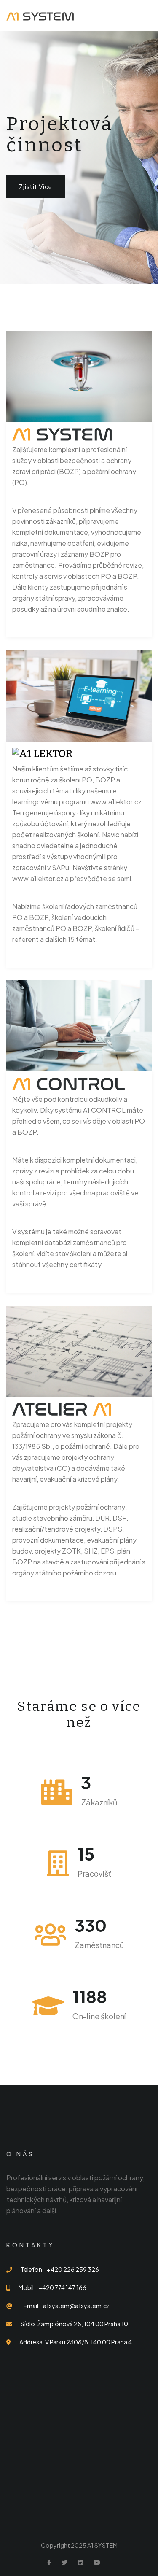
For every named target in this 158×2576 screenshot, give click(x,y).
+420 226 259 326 (73, 2269)
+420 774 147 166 (62, 2287)
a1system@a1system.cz (76, 2306)
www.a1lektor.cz (116, 802)
